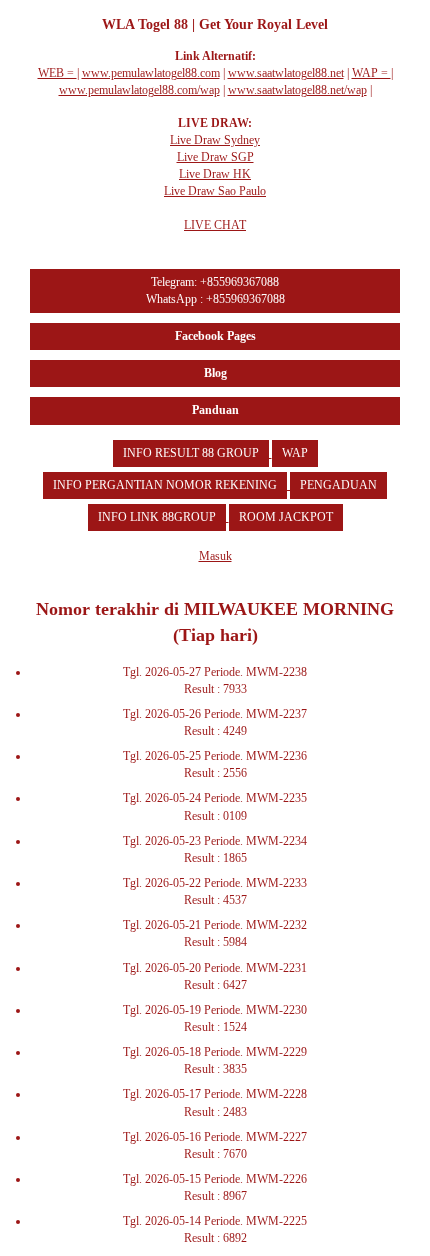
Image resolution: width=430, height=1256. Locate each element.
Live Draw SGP (215, 157)
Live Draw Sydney (215, 140)
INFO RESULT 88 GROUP (191, 453)
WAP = (371, 73)
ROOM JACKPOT (286, 517)
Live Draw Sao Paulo (215, 191)
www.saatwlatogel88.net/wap (297, 90)
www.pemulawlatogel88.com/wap (139, 90)
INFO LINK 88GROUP (157, 517)
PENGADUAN (338, 485)
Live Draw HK (215, 174)
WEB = (57, 73)
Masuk (215, 556)
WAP (295, 453)
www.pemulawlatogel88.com (151, 73)
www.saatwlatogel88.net (286, 73)
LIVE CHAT (215, 225)
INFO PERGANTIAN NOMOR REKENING (165, 485)
